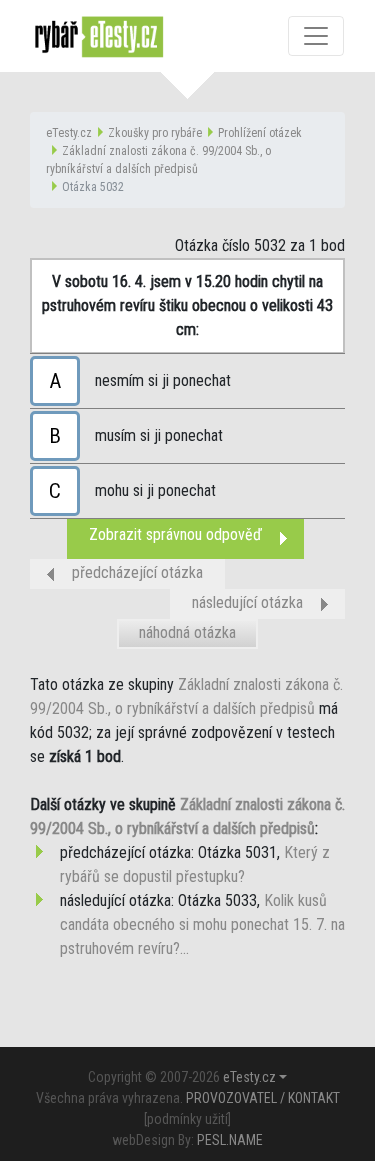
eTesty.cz (69, 133)
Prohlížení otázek (260, 133)
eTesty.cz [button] (249, 1077)
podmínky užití (187, 1119)
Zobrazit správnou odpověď (175, 534)
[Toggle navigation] (316, 36)
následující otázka (247, 602)
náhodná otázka (187, 632)
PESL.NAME (230, 1140)
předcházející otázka (137, 572)
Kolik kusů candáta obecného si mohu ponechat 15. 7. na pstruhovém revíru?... (202, 924)
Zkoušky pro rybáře (155, 133)
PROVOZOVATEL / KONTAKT (263, 1098)
